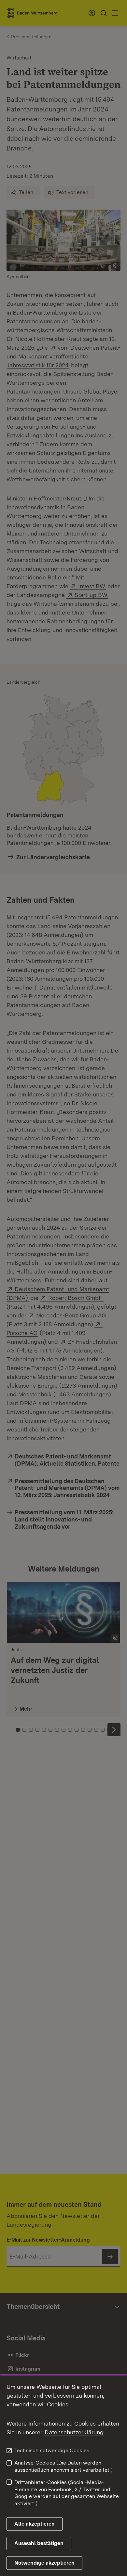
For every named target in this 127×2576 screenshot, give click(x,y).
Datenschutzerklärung (74, 2432)
